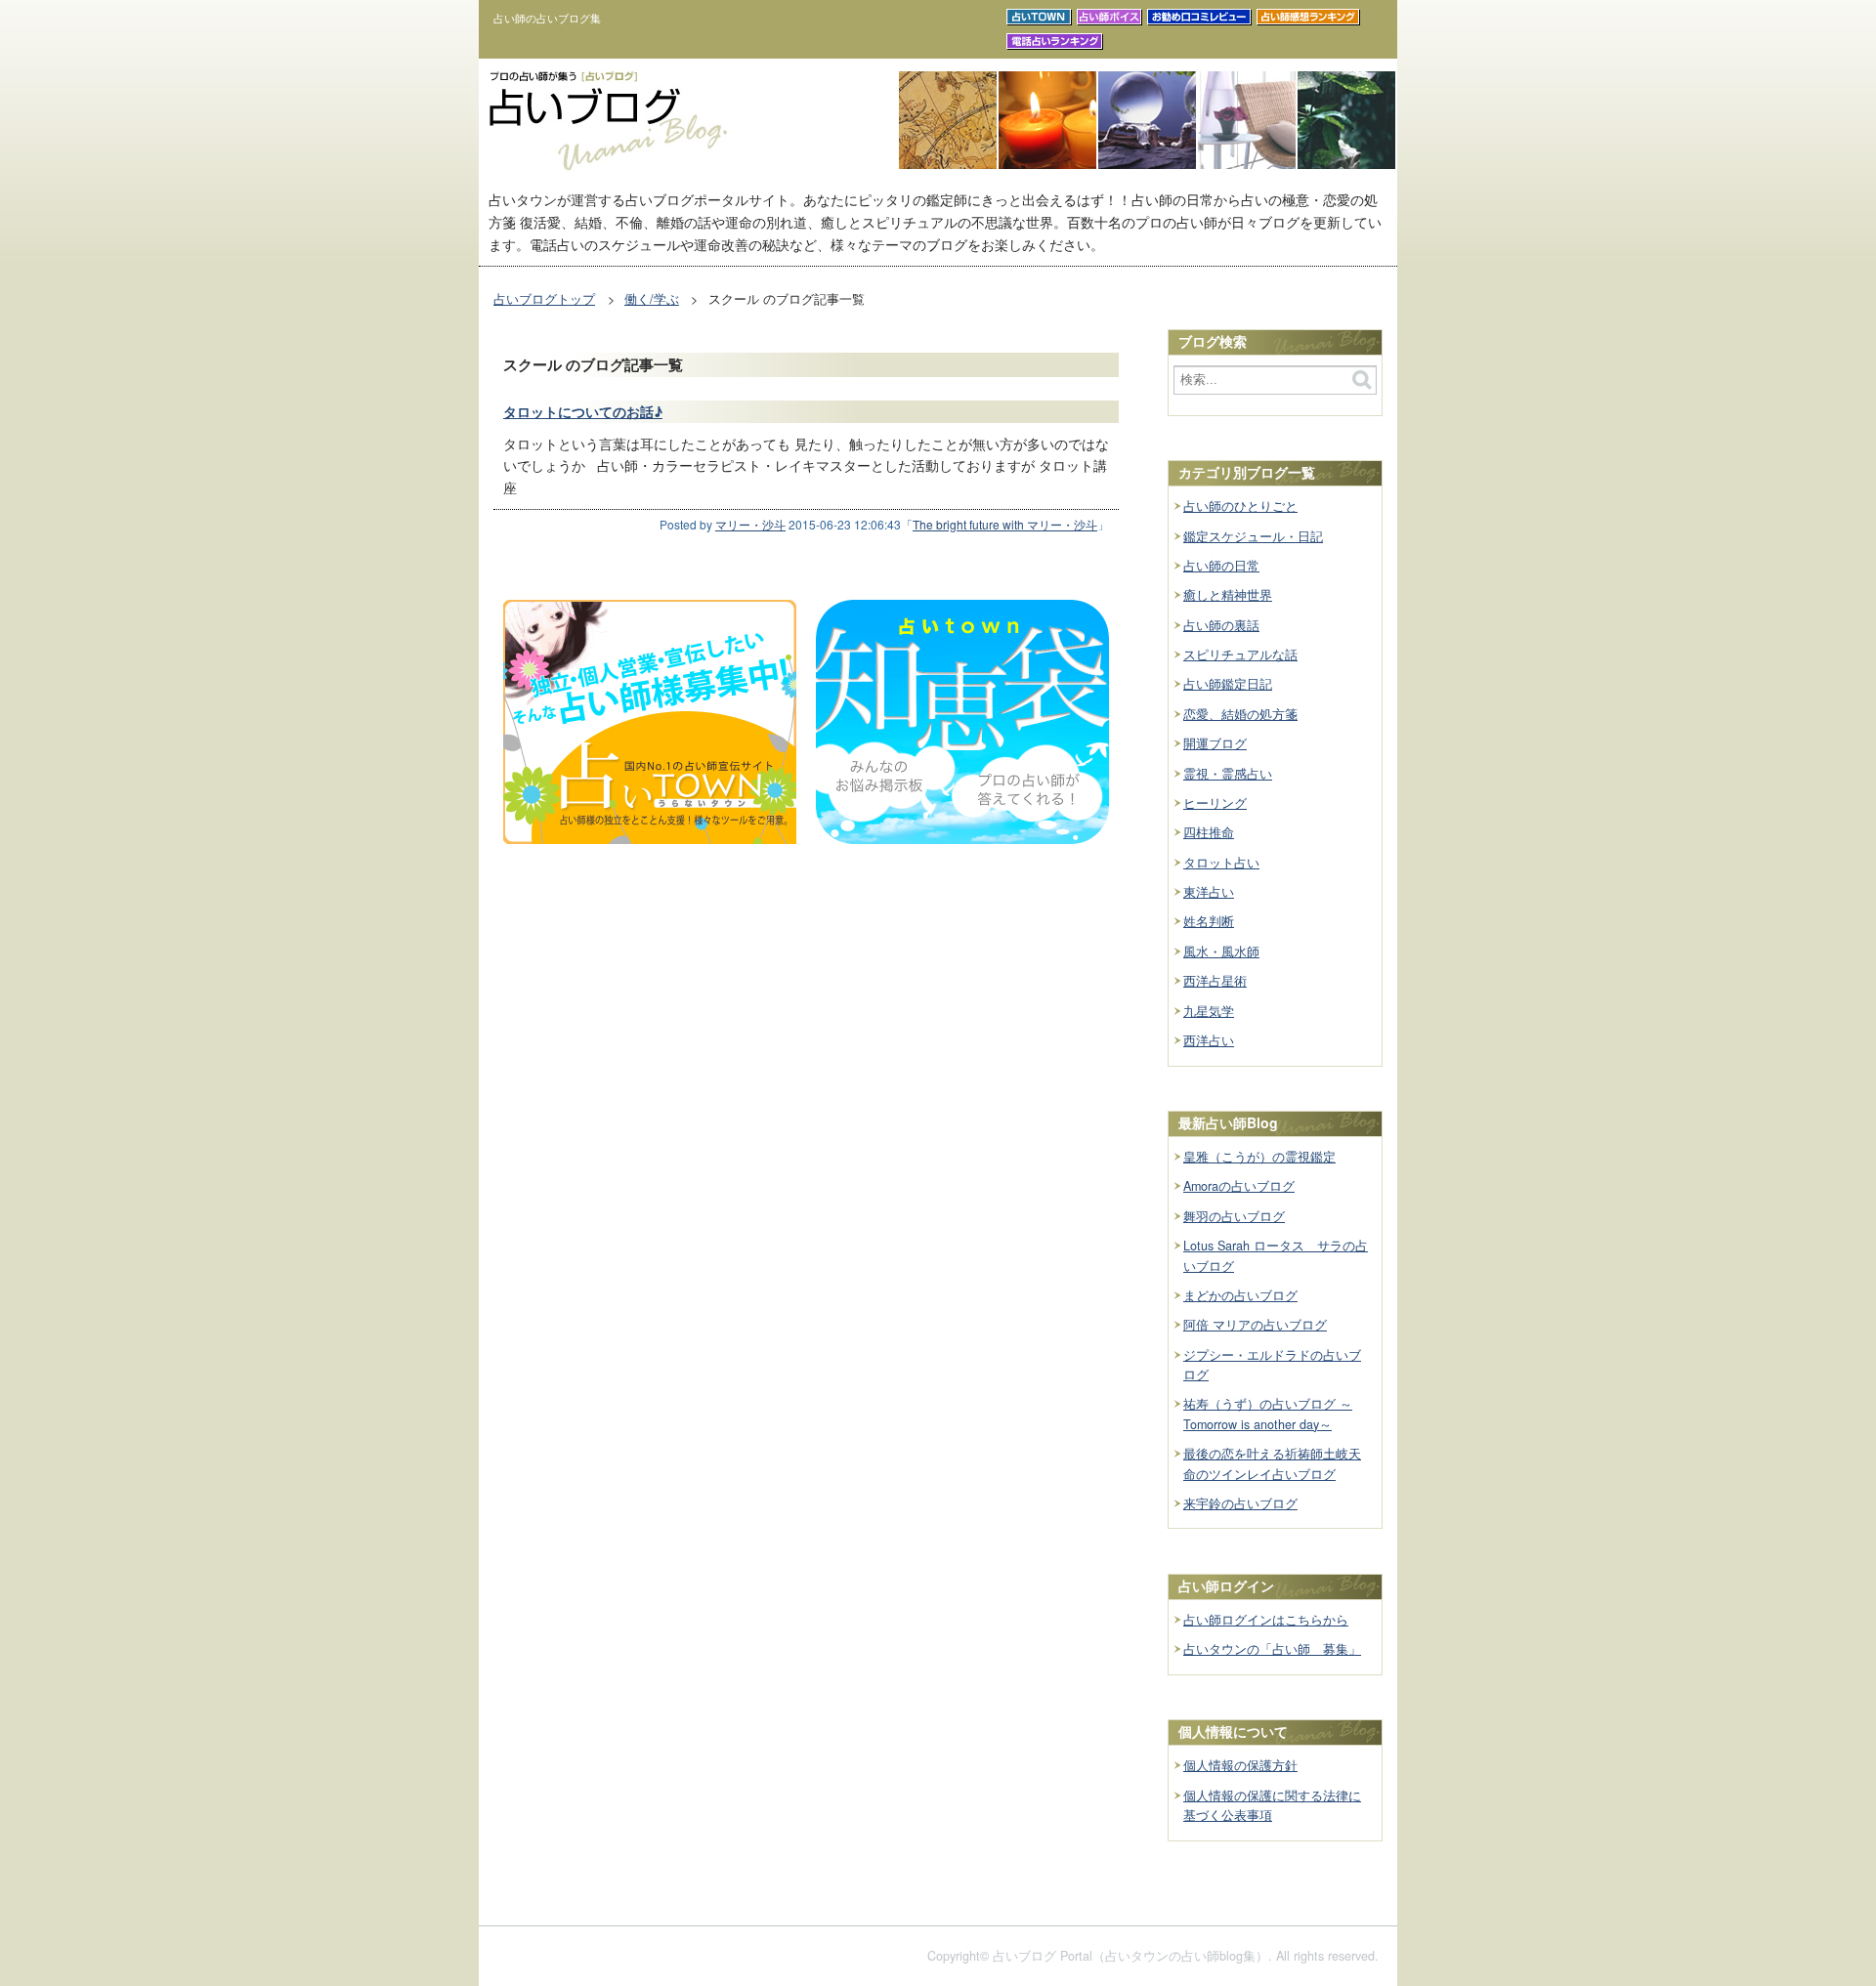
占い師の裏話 (1221, 625)
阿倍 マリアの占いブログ (1255, 1325)
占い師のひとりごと (1240, 506)
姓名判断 (1209, 921)
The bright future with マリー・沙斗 (1005, 524)
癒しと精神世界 (1228, 595)
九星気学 (1209, 1011)
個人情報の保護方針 (1240, 1765)
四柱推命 (1209, 832)
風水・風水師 (1221, 951)
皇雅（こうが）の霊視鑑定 (1259, 1157)
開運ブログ (1215, 743)
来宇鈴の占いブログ (1240, 1503)
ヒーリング (1215, 803)
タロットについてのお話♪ (583, 411)
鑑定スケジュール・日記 (1253, 536)
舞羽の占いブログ (1234, 1216)
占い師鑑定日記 (1228, 684)
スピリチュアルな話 (1240, 655)
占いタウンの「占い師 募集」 (1272, 1649)
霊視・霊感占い (1228, 774)
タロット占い (1221, 863)
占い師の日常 (1221, 566)
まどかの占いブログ (1240, 1295)
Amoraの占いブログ (1239, 1186)
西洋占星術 (1215, 981)
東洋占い (1209, 892)
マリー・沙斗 (750, 524)
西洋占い (1209, 1040)
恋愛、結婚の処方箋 (1240, 714)
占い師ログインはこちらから (1266, 1620)
